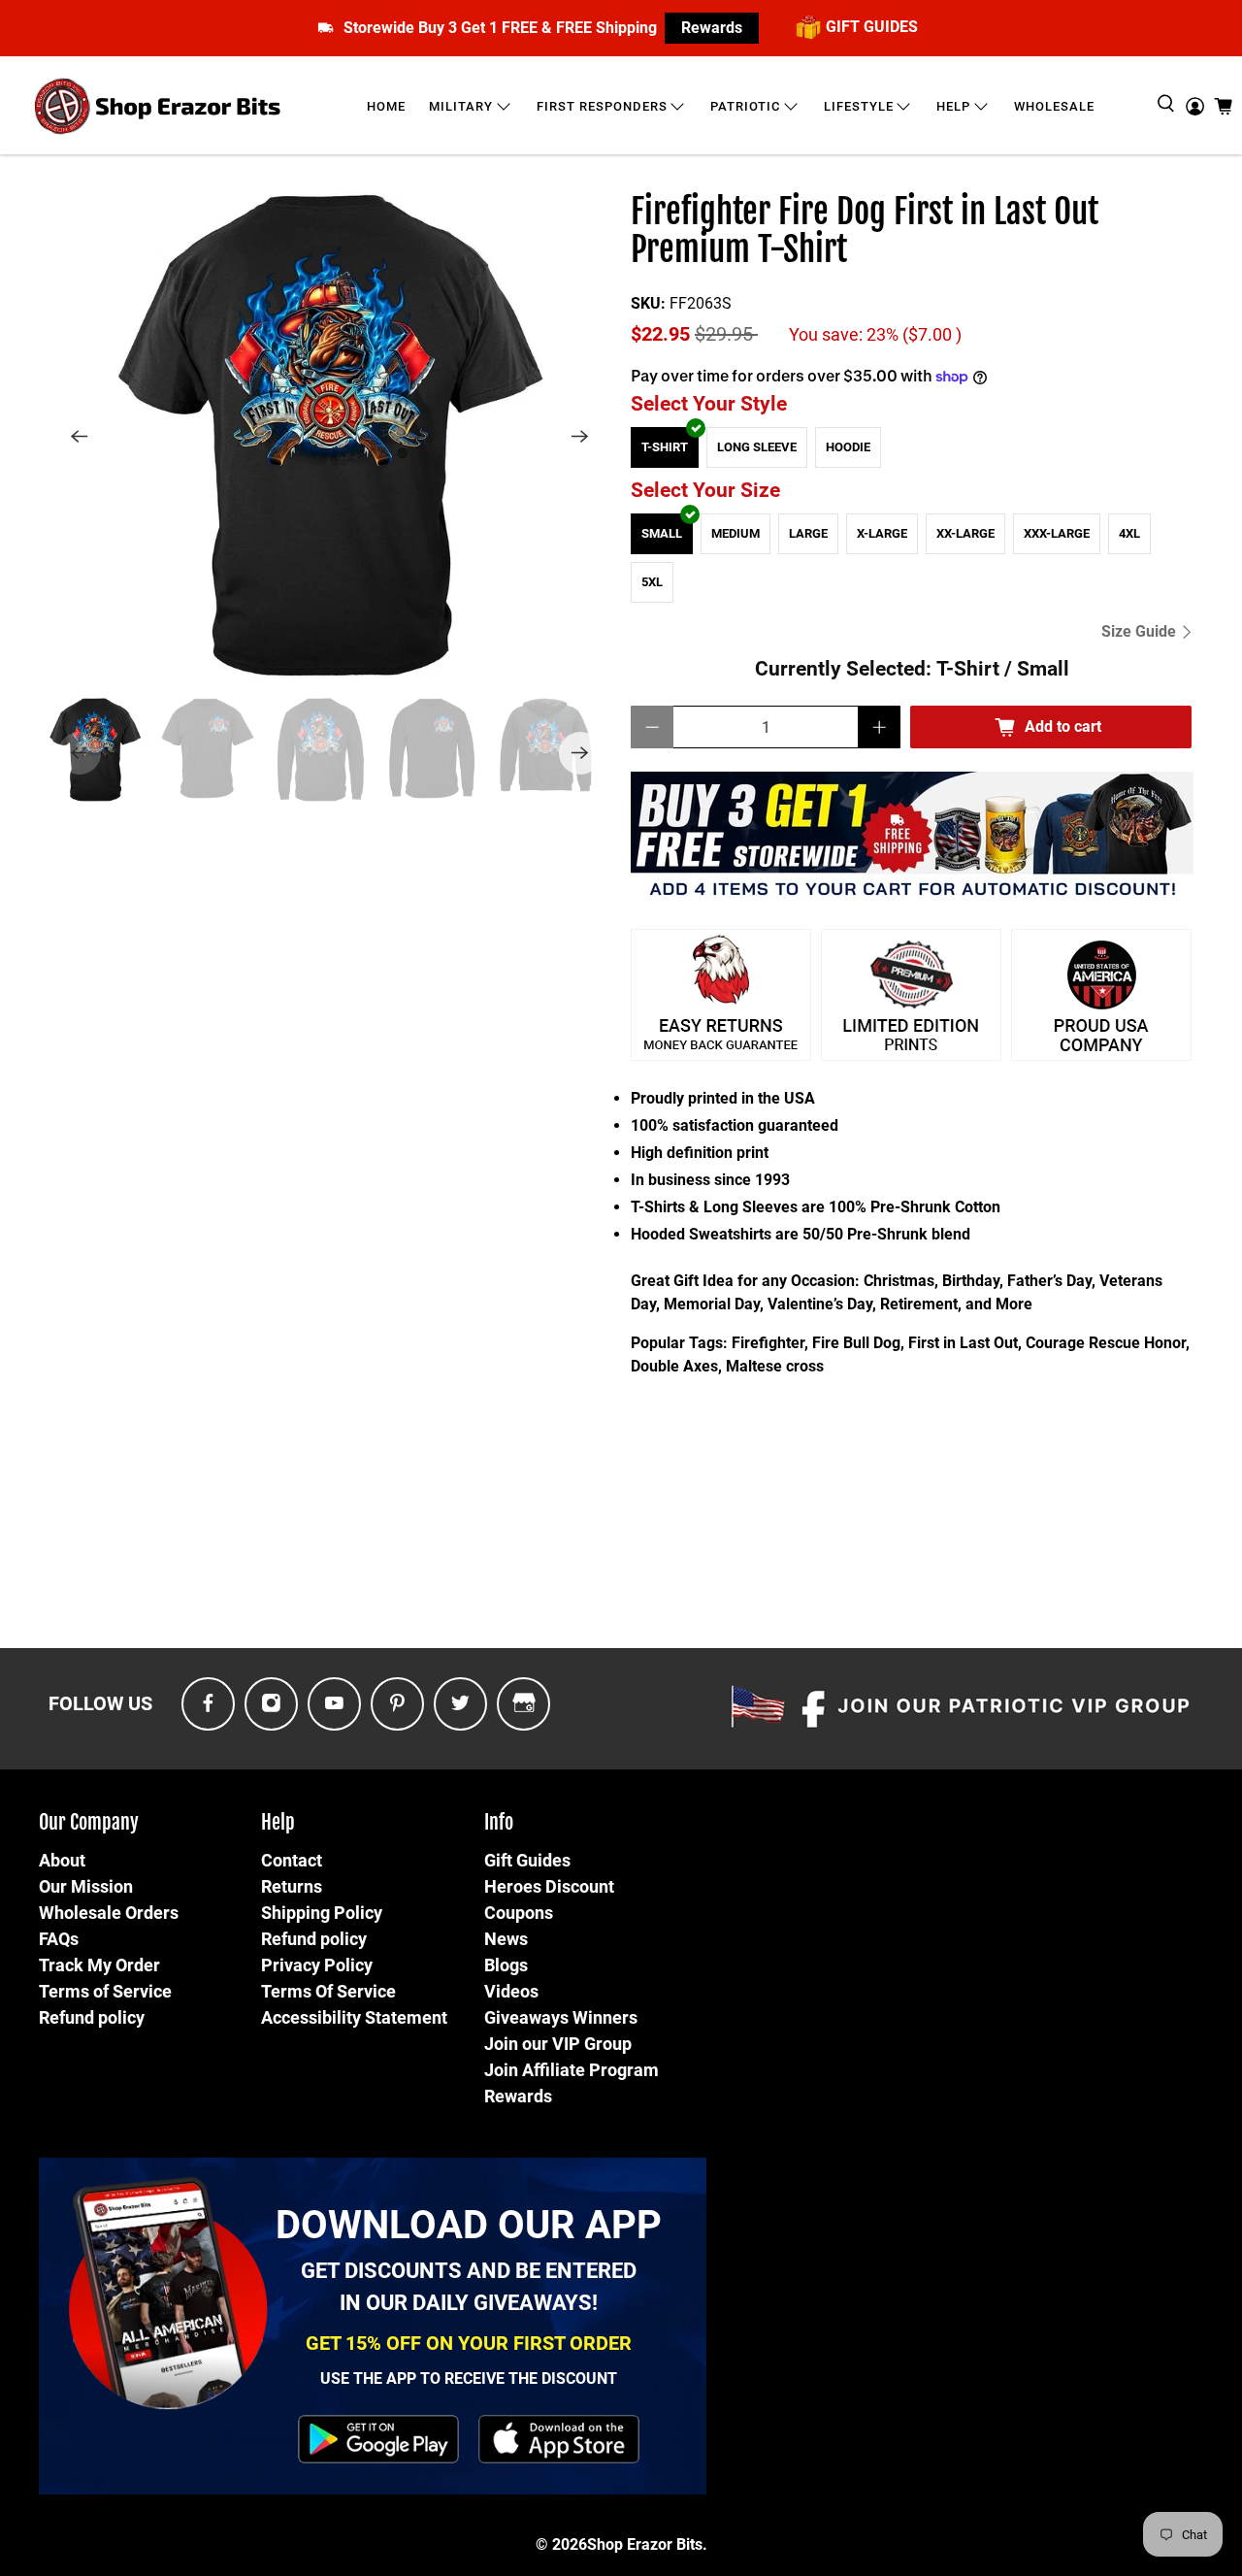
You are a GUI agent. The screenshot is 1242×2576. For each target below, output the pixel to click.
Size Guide (1141, 631)
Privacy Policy (317, 1965)
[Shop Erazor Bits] (160, 106)
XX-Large (965, 533)
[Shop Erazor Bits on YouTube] (334, 1704)
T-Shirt (665, 447)
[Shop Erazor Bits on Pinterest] (397, 1704)
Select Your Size (705, 490)
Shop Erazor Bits (645, 2544)
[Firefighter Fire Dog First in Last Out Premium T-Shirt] (330, 436)
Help (953, 106)
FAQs (59, 1939)
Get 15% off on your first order (469, 2343)
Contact (292, 1860)
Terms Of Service (328, 1991)
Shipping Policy (322, 1913)
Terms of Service (105, 1991)
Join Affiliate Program (572, 2070)
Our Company (89, 1822)
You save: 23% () (875, 335)
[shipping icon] (326, 28)
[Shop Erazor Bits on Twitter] (460, 1704)
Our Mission (86, 1886)
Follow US (100, 1703)
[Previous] (80, 436)
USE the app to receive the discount (469, 2378)
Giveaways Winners (561, 2017)
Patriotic (745, 106)
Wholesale (1054, 106)
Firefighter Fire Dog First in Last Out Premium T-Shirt (865, 231)
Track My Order (99, 1965)
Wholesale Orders (109, 1913)
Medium (735, 533)
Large (808, 533)
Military (461, 106)
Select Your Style (709, 404)
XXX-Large (1057, 533)
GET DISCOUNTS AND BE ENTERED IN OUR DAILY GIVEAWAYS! (469, 2287)
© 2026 (561, 2544)
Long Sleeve (757, 447)
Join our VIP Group (558, 2044)
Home (386, 106)
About (62, 1860)
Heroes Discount (549, 1886)
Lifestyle (859, 106)
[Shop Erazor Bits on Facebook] (208, 1704)
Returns (292, 1886)
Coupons (519, 1913)
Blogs (506, 1965)
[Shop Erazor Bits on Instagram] (271, 1704)
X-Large (882, 533)
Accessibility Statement (354, 2017)
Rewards (712, 28)
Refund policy (92, 2017)
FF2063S (701, 303)
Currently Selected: (912, 669)
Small (662, 533)
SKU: (648, 303)
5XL (652, 582)
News (506, 1939)
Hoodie (848, 447)
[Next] (580, 436)
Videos (511, 1991)
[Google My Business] (524, 1704)
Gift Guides (527, 1860)
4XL (1129, 533)
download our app (469, 2225)
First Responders (602, 106)
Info (499, 1822)
